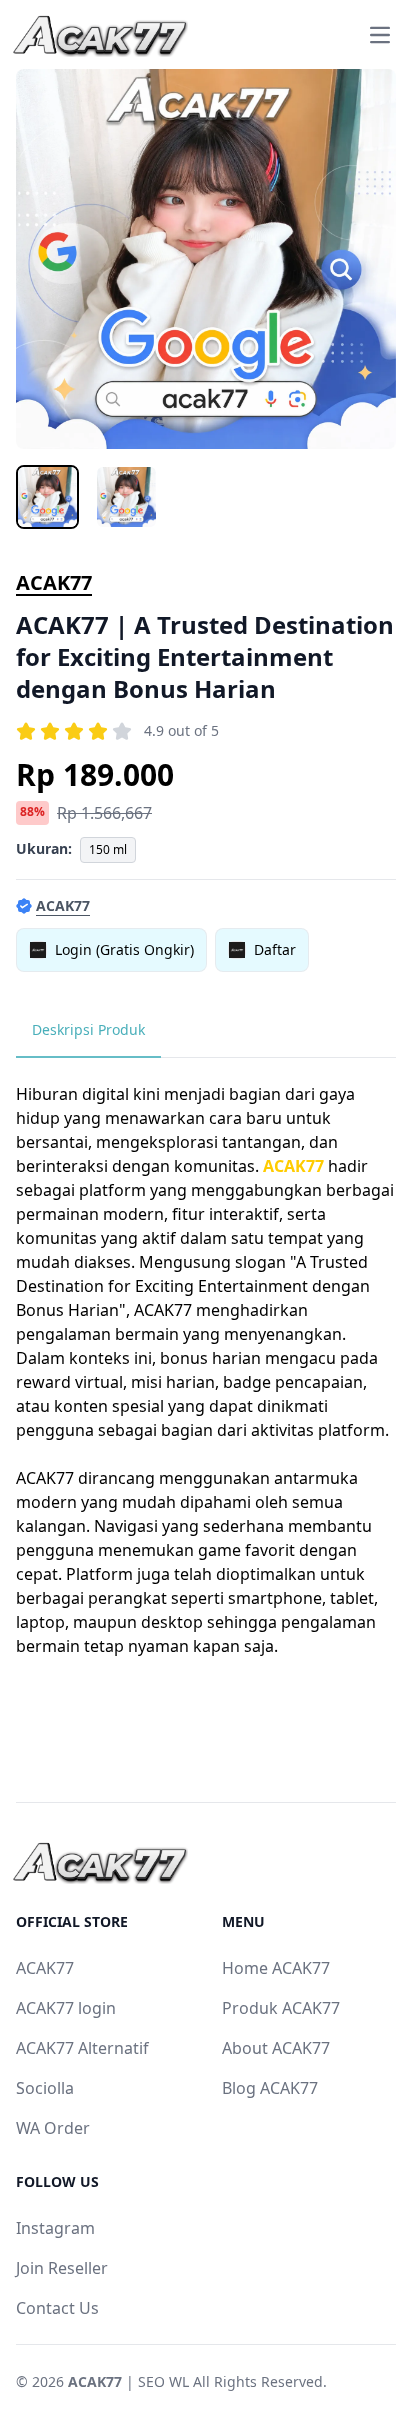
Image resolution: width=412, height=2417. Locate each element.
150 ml (108, 849)
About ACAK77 (276, 2048)
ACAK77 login (66, 2008)
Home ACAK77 (276, 1968)
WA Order (53, 2128)
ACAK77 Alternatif (82, 2048)
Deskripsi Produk (88, 1029)
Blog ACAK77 (270, 2088)
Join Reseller (62, 2268)
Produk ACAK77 (281, 2008)
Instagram (55, 2228)
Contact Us (57, 2308)
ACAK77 (54, 582)
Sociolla (45, 2088)
